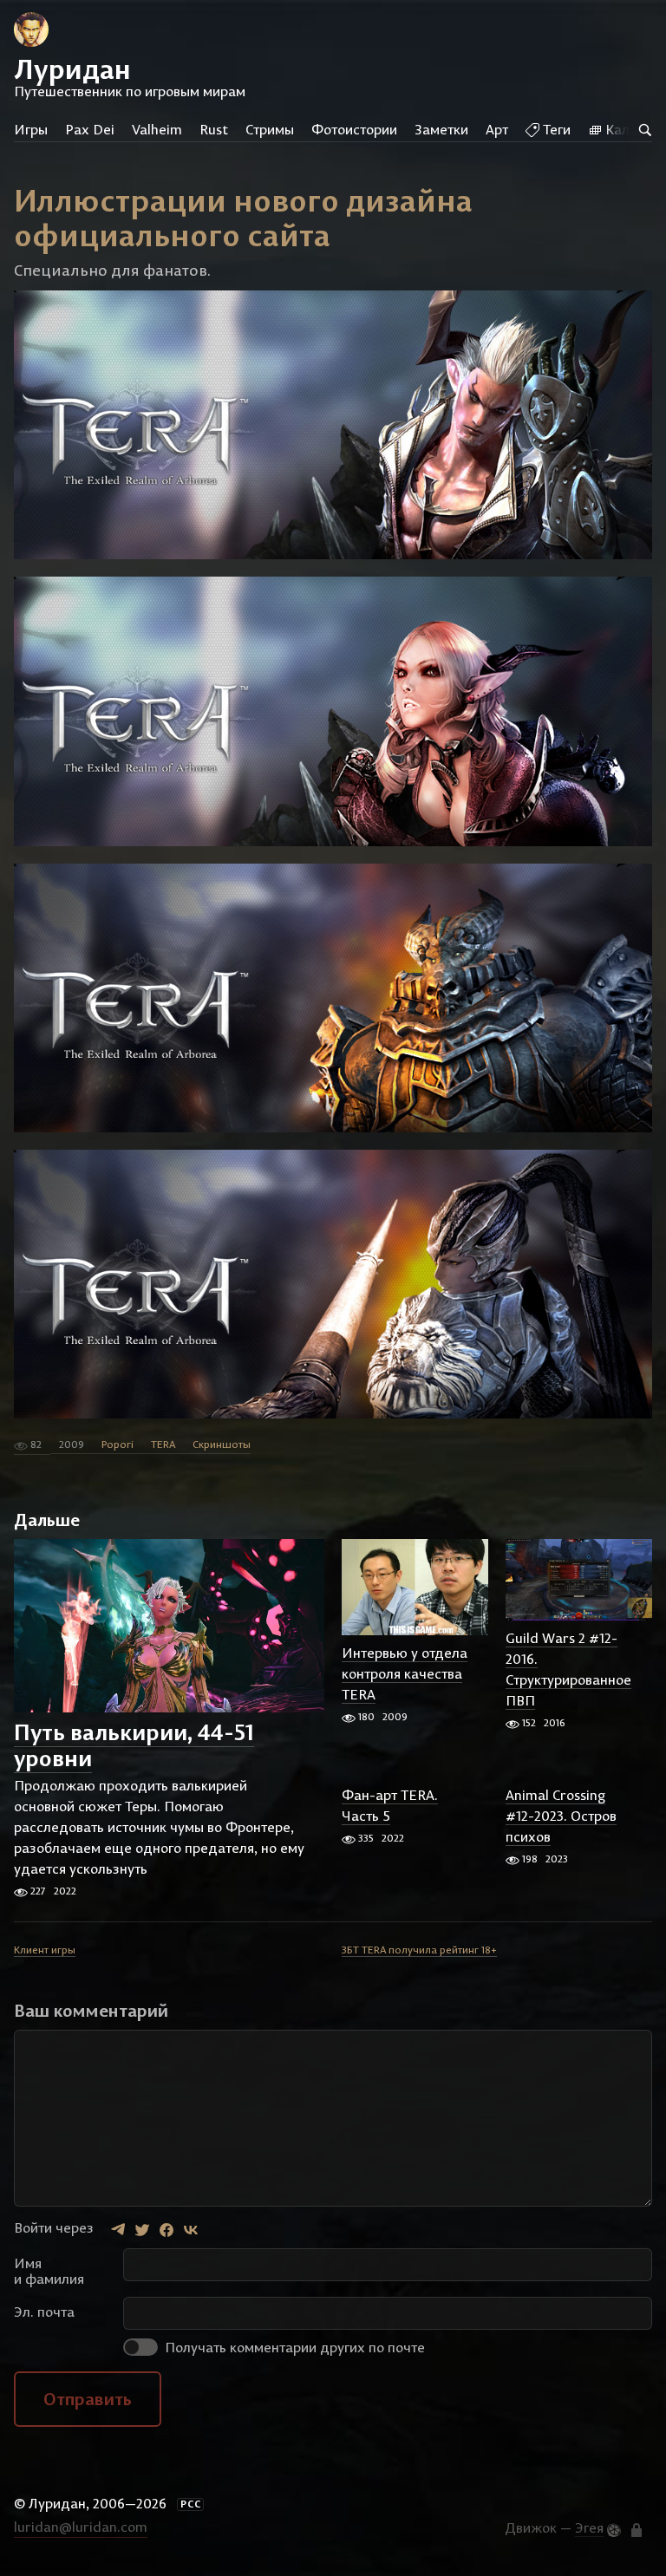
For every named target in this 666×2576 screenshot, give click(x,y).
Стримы (270, 129)
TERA (163, 1444)
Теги (555, 129)
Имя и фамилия (49, 2271)
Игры (31, 129)
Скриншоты (222, 1444)
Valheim (157, 129)
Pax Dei (90, 129)
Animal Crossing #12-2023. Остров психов (561, 1816)
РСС (191, 2504)
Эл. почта (44, 2312)
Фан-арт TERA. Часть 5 (390, 1805)
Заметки (441, 129)
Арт (497, 129)
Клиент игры (45, 1950)
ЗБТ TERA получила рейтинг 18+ (419, 1950)
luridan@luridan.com (81, 2527)
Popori (118, 1444)
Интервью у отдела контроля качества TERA (405, 1673)
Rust (214, 129)
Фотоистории (354, 129)
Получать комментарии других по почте (293, 2347)
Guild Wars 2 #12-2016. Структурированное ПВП (568, 1669)
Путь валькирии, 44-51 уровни (134, 1745)
